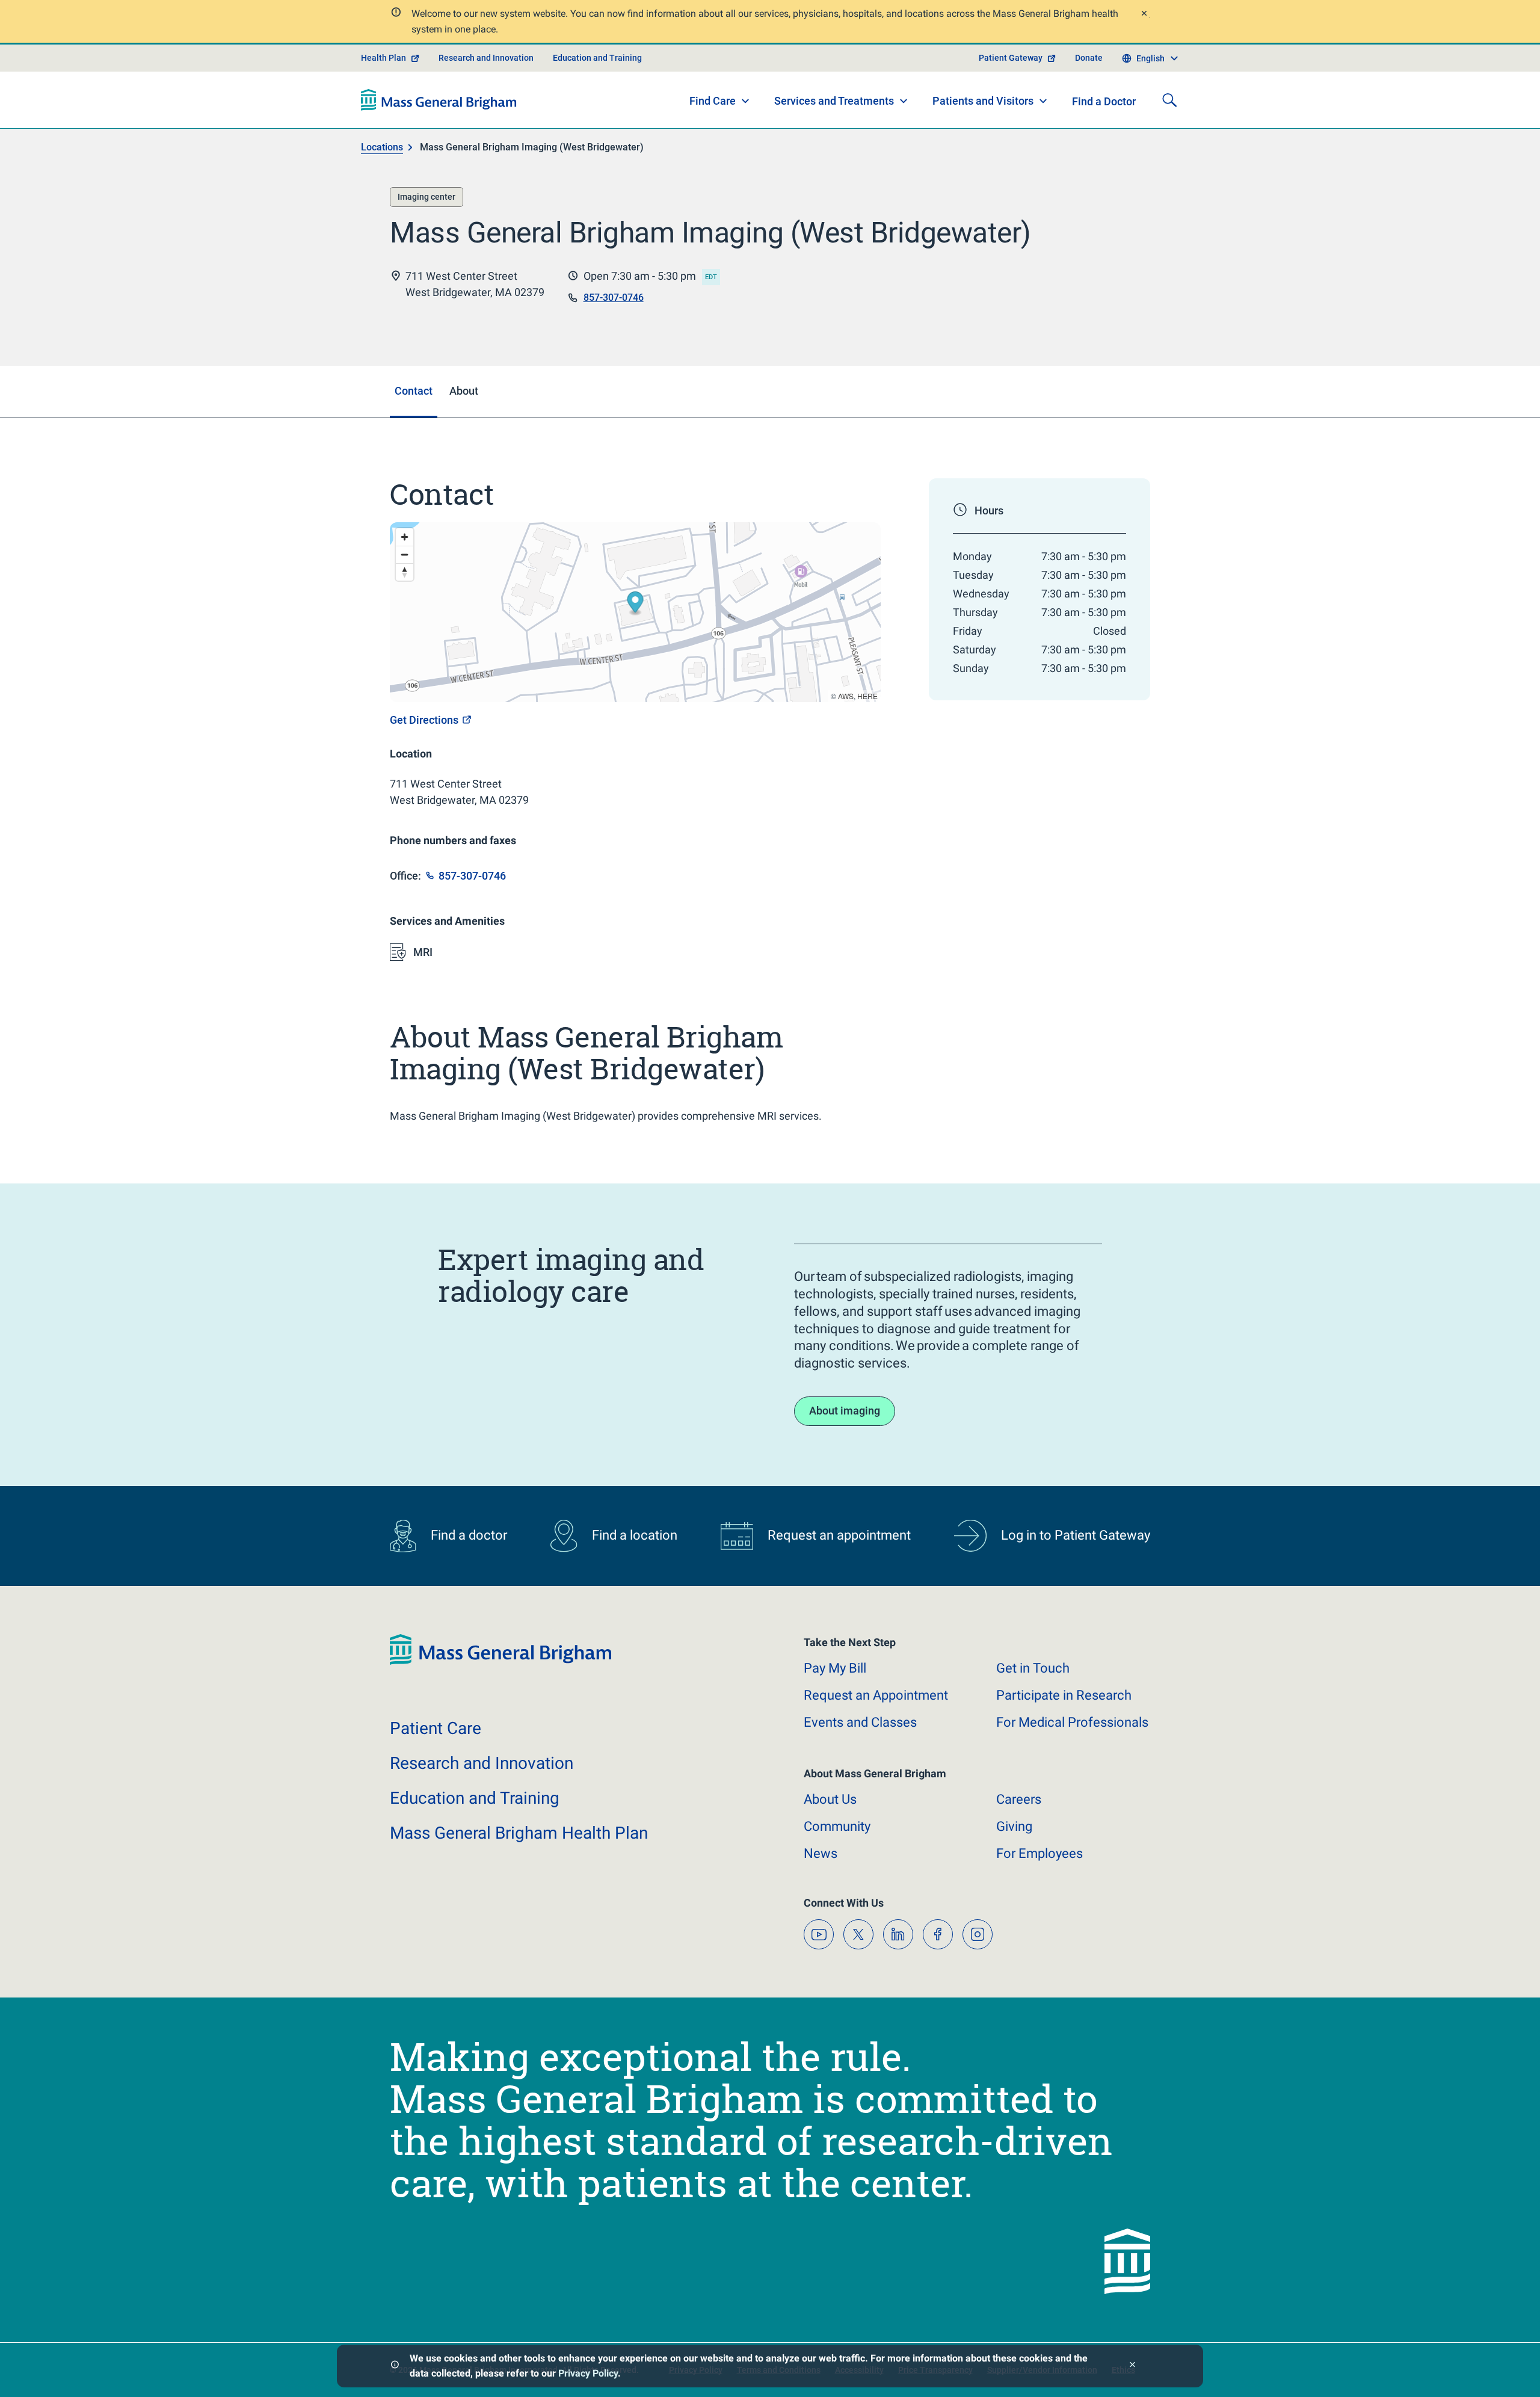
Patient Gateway (1011, 58)
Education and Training (597, 58)
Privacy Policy (588, 2373)
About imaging (845, 1411)
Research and (482, 1763)
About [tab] (464, 391)
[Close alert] (1144, 15)
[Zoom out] (405, 554)
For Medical (1072, 1722)
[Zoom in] (405, 537)
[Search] (1169, 100)
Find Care (713, 101)
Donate (1089, 58)
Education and (475, 1798)
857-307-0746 (614, 298)
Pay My (835, 1668)
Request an (876, 1695)
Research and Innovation (486, 58)
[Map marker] (636, 604)
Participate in (1064, 1695)
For (1039, 1853)
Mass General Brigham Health (519, 1833)
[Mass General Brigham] (439, 100)
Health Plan (383, 58)
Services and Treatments (834, 101)
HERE (867, 696)
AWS (846, 696)
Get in (1033, 1668)
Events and (860, 1722)
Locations (382, 147)
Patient (436, 1728)
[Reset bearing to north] (405, 572)
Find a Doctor (1104, 101)
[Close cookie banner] (1132, 2366)
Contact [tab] (414, 391)
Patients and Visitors (983, 101)
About (830, 1799)
